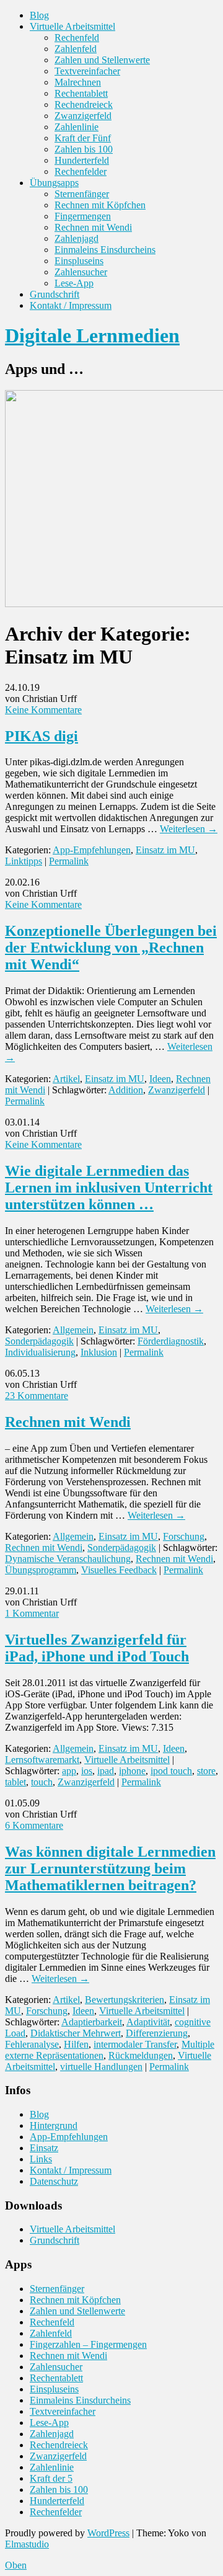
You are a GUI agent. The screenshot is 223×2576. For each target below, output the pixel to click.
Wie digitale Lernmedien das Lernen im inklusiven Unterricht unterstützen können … (109, 1188)
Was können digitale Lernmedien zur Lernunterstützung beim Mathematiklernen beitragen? (110, 1868)
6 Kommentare (34, 1825)
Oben (16, 2565)
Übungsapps (54, 183)
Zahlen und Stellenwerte (102, 60)
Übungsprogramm (41, 1570)
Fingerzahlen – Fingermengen (88, 2344)
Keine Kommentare (43, 710)
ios (87, 1771)
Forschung (184, 1536)
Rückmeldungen (141, 2055)
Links (41, 2159)
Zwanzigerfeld (83, 116)
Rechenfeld (77, 38)
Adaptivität (148, 2022)
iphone (132, 1771)
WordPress (108, 2533)
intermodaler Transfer (135, 2044)
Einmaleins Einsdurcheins (105, 250)
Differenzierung (157, 2033)
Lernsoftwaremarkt (42, 1760)
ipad (106, 1771)
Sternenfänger (82, 194)
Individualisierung (40, 1352)
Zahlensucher (81, 272)
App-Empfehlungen (92, 850)
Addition (126, 1090)
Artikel (66, 1079)
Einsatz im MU (165, 850)
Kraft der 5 (51, 2478)
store (206, 1771)
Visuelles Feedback (119, 1570)
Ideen (160, 1079)
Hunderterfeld (82, 160)
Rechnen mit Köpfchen (100, 205)
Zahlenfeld (76, 49)
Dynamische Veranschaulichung (68, 1559)
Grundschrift (55, 294)
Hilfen (76, 2044)
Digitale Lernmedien (92, 335)
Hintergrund (54, 2125)
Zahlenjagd (77, 238)
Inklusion (99, 1352)
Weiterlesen (189, 829)
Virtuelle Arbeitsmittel (72, 26)
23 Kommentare (37, 1396)
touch (42, 1782)
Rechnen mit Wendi (93, 227)
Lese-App (74, 283)
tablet (15, 1782)
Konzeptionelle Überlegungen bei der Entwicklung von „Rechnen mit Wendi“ (111, 948)
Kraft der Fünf (83, 138)
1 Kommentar (32, 1613)
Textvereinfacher (87, 71)
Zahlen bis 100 (84, 149)
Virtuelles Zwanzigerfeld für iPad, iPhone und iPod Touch (97, 1648)
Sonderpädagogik (39, 1341)
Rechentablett (81, 93)
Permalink (69, 861)
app (69, 1771)
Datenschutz (54, 2181)
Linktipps (24, 861)
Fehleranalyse (32, 2044)
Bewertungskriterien (125, 2000)
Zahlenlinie (77, 127)
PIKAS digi (42, 736)
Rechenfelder (81, 171)
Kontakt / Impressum (71, 305)
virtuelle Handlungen (101, 2067)
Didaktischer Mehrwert (76, 2033)
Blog (39, 15)
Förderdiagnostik (171, 1341)
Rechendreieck (84, 104)
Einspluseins (79, 261)
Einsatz (44, 2148)
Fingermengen (83, 216)
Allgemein (73, 1330)
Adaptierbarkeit (92, 2022)
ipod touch (171, 1771)
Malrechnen (78, 82)
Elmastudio (27, 2544)
